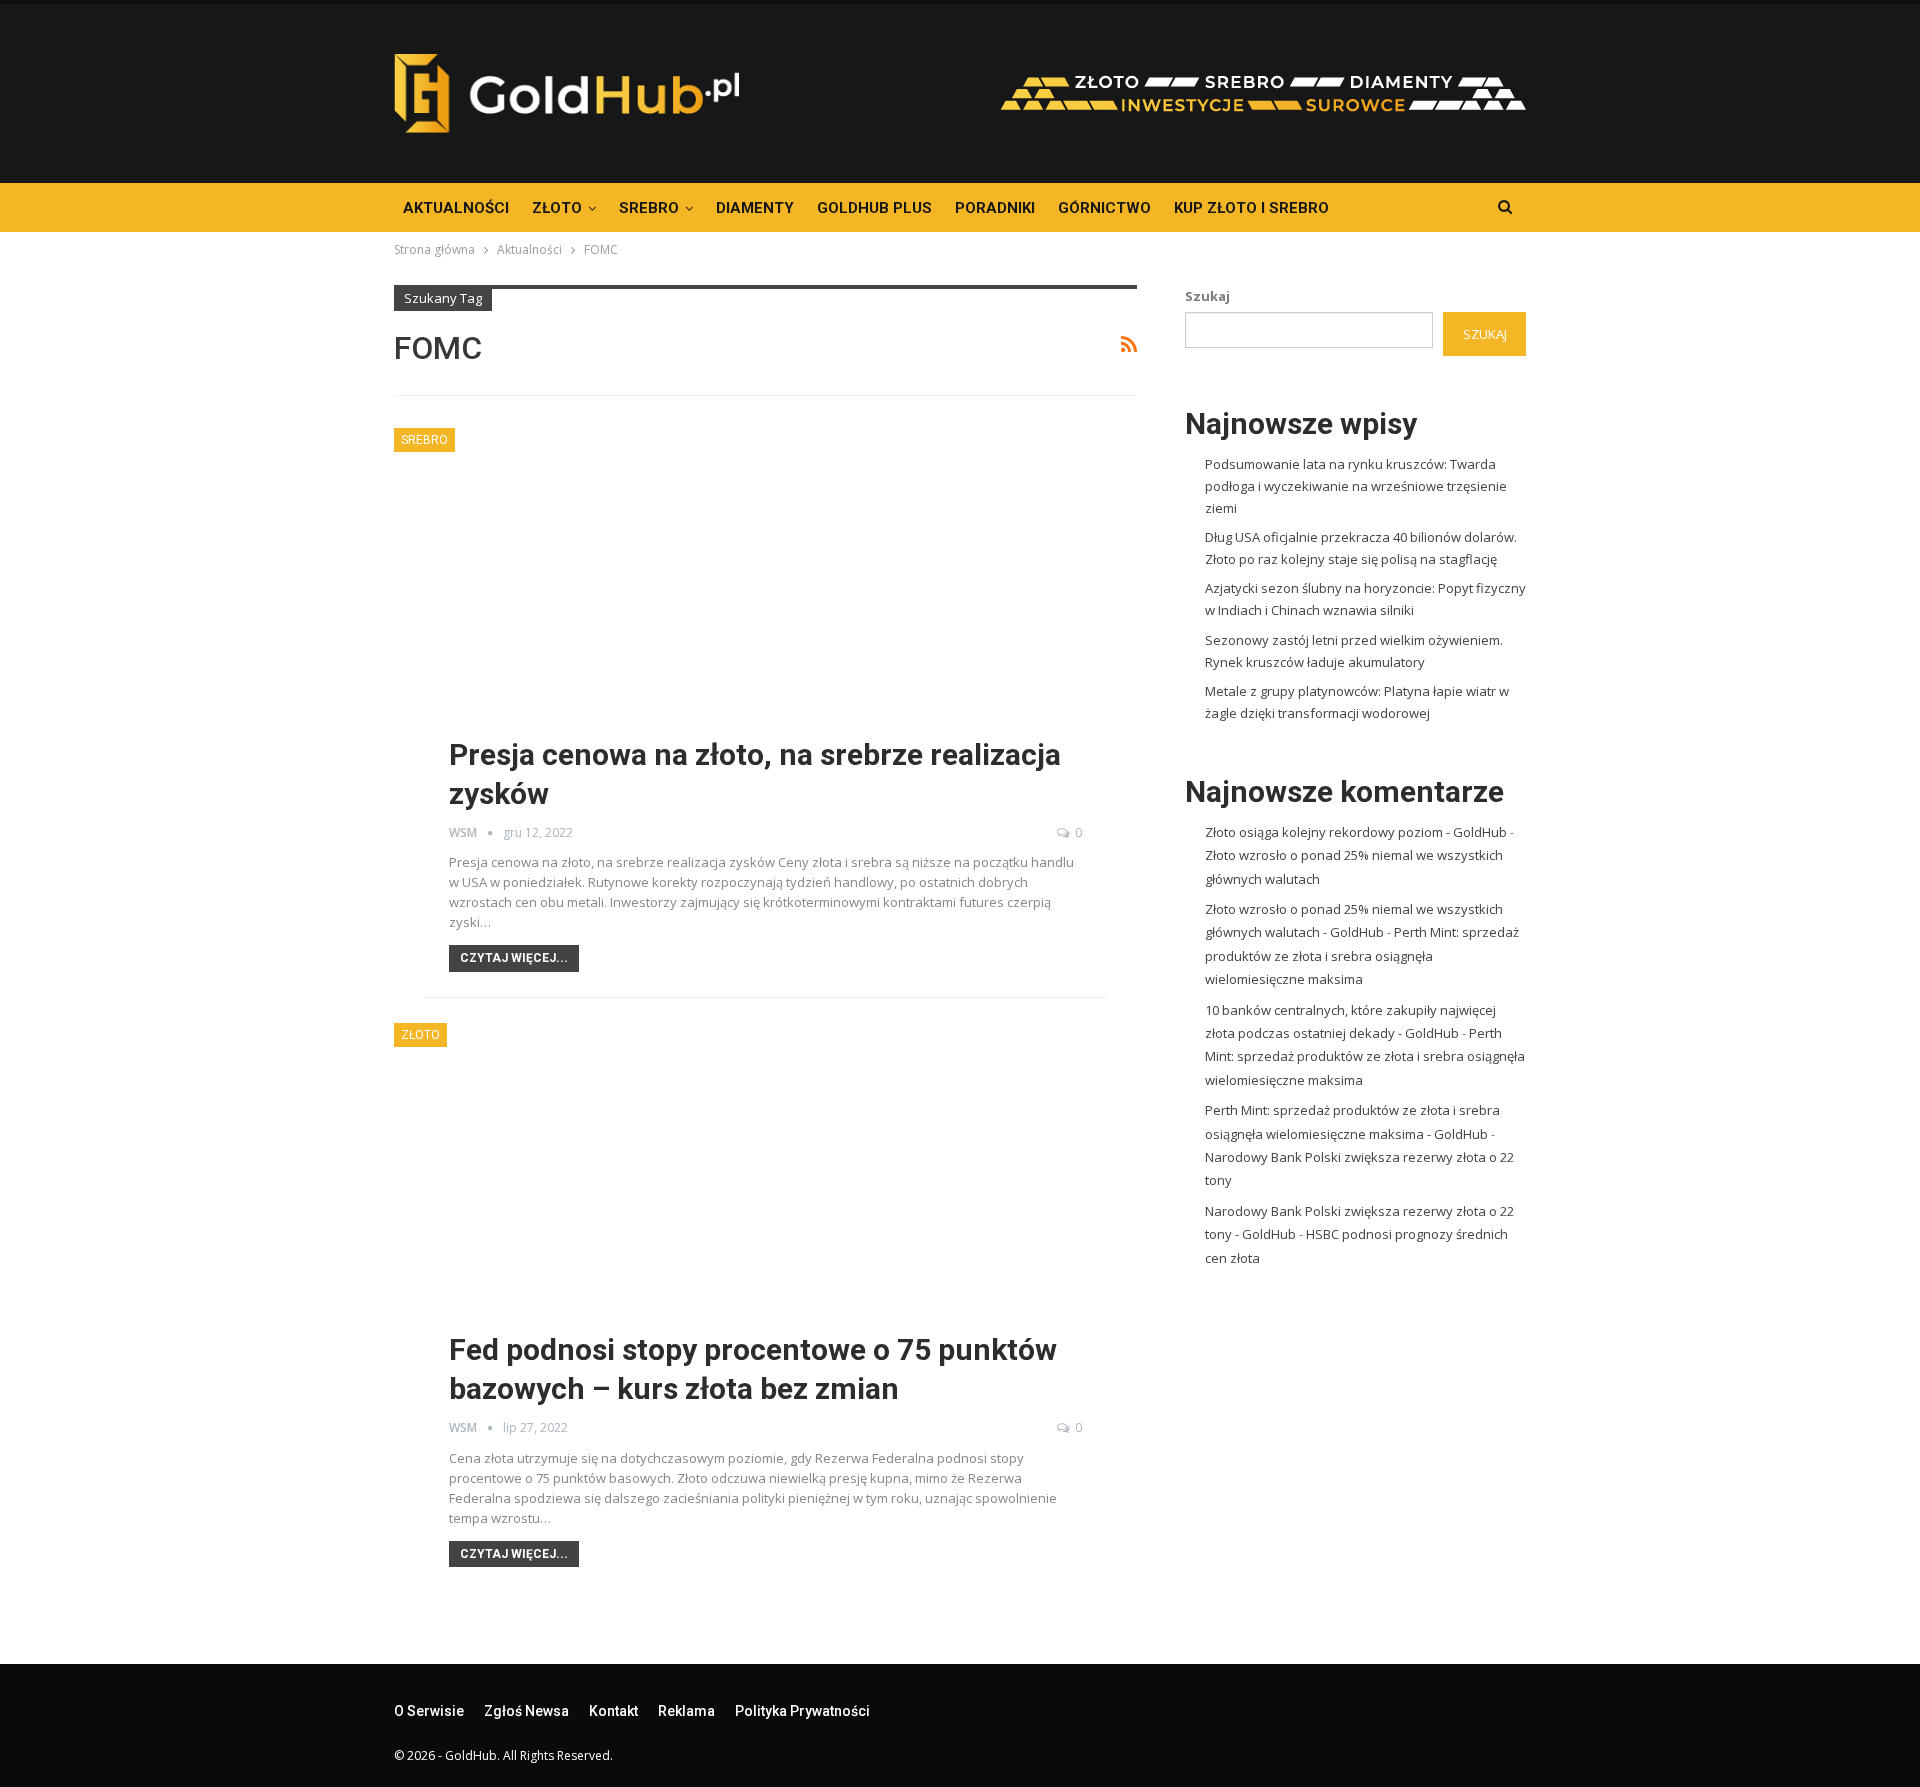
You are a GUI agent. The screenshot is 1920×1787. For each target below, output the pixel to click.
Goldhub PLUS (874, 208)
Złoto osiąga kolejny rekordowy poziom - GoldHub (1356, 832)
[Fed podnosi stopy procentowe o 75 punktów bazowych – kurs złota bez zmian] (765, 1227)
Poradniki (995, 208)
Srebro (649, 208)
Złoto (557, 208)
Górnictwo (1104, 208)
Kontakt (613, 1711)
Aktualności (456, 208)
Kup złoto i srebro (1251, 208)
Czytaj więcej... (514, 958)
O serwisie (429, 1711)
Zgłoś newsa (526, 1711)
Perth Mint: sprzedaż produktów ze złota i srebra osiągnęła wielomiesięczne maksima (1362, 955)
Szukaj (1207, 296)
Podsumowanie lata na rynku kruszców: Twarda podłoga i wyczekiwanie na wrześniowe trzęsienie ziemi (1356, 486)
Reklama (686, 1711)
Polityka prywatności (802, 1711)
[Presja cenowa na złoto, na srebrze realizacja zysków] (765, 632)
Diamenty (755, 208)
